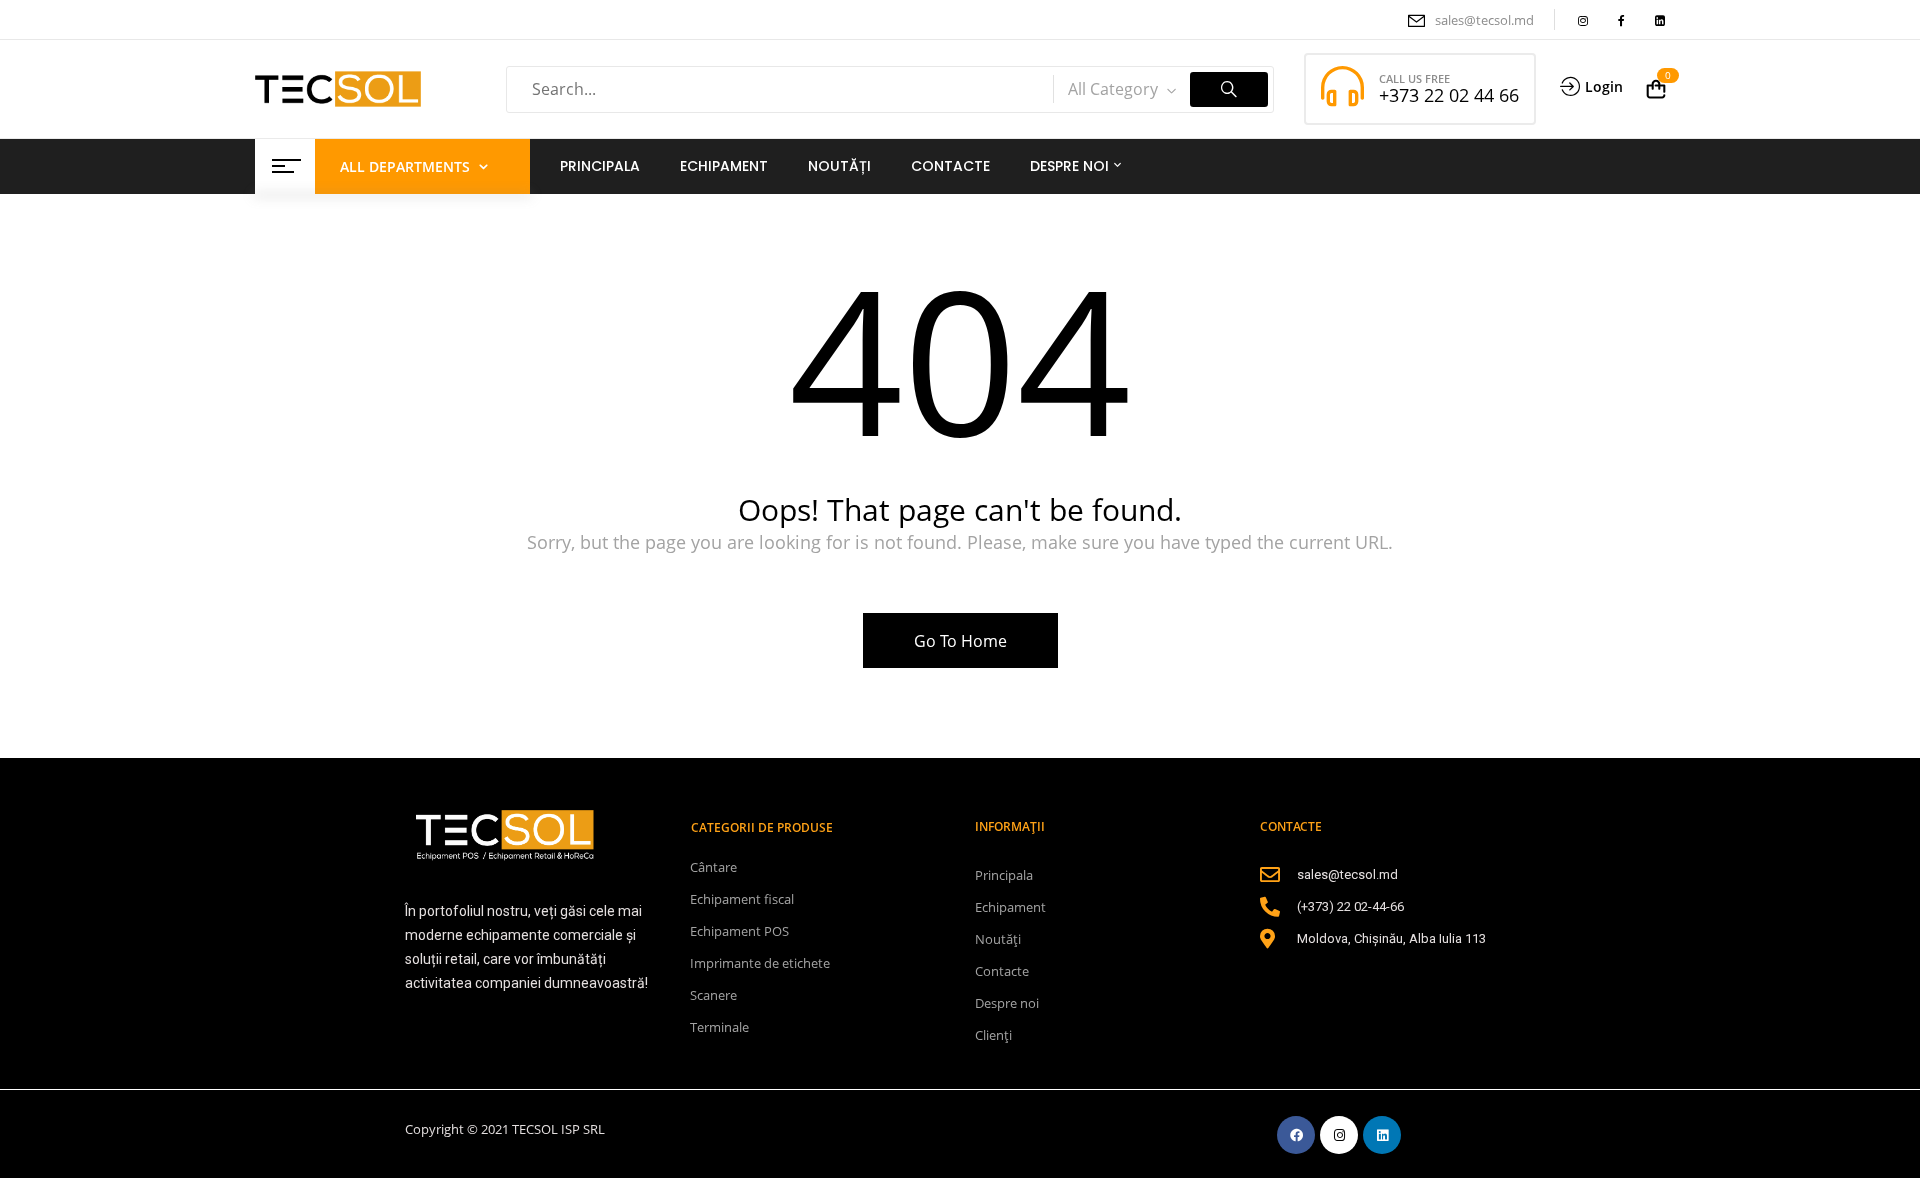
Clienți (993, 1035)
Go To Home (960, 641)
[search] (1229, 89)
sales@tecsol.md (1484, 20)
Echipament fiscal (742, 899)
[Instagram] (1339, 1135)
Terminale (719, 1027)
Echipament (1010, 907)
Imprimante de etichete (760, 963)
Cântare (713, 867)
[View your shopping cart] (1656, 89)
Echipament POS (739, 931)
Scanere (713, 995)
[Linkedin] (1382, 1135)
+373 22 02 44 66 (1449, 95)
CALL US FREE (1414, 78)
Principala (1004, 875)
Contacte (1002, 971)
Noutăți (998, 939)
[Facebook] (1296, 1135)
